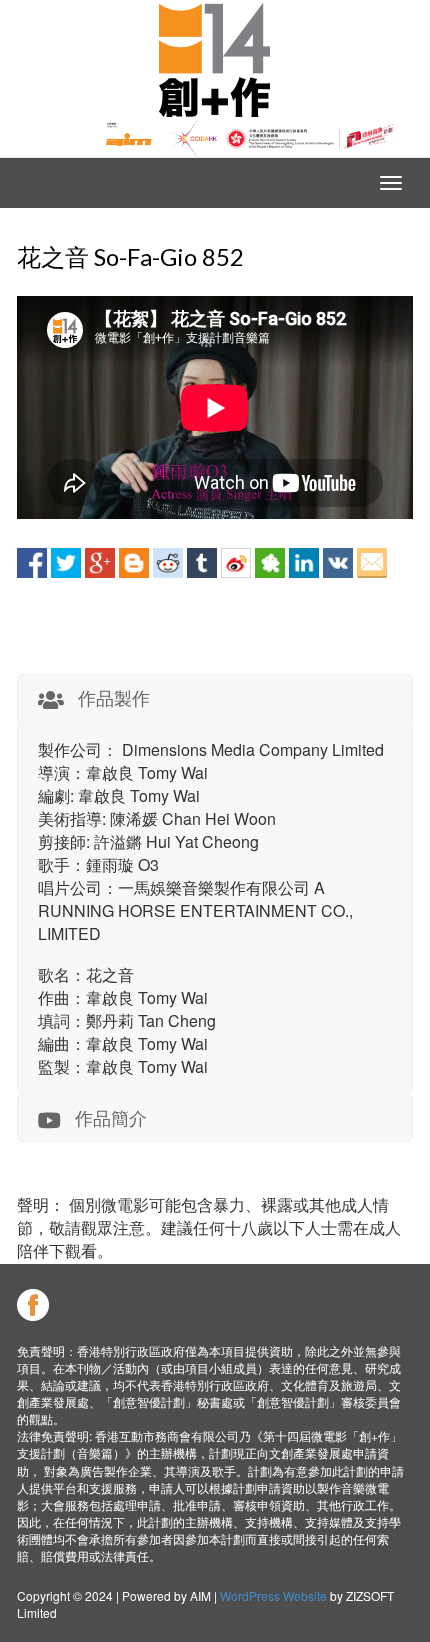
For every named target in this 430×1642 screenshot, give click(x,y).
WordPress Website (273, 1595)
